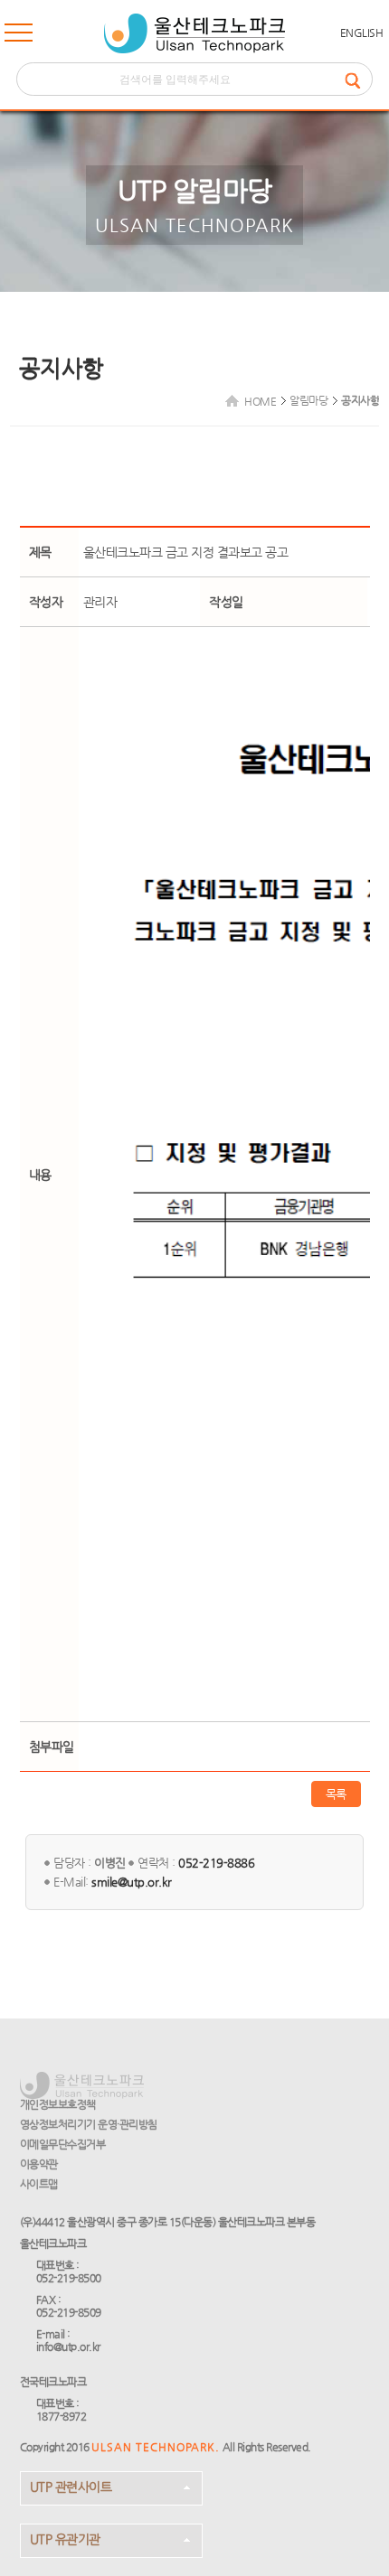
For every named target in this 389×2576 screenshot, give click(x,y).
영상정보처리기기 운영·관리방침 (89, 2124)
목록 (336, 1794)
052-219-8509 (69, 2312)
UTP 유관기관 (65, 2539)
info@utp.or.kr (68, 2347)
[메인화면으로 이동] (194, 33)
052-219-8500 (69, 2278)
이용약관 (39, 2164)
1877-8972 (62, 2416)
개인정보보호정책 (58, 2104)
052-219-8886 (216, 1863)
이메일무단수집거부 (63, 2144)
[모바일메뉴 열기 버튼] (19, 36)
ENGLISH (362, 33)
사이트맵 (39, 2184)
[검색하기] (358, 79)
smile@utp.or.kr (132, 1882)
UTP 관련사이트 (71, 2487)
